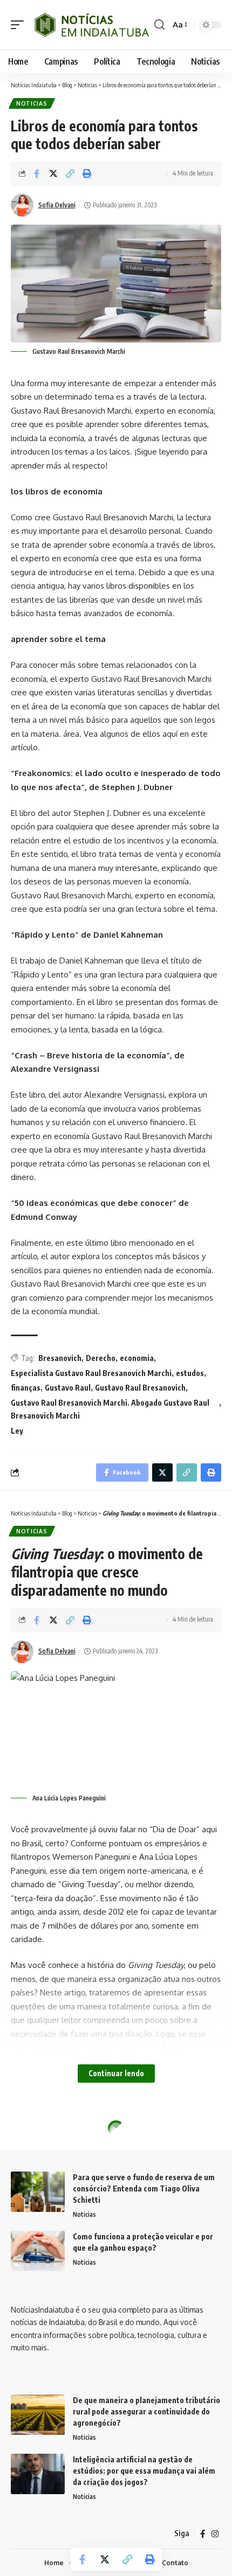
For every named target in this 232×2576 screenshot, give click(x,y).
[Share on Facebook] (37, 173)
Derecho (101, 1358)
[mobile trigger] (20, 25)
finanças (26, 1388)
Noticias (32, 103)
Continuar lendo (116, 2073)
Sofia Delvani (57, 205)
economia (137, 1358)
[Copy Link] (70, 173)
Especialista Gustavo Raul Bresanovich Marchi (91, 1373)
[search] (159, 25)
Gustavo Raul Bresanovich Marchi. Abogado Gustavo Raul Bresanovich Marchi (110, 1409)
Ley (17, 1431)
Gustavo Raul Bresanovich (140, 1388)
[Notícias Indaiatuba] (90, 25)
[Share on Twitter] (53, 173)
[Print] (87, 173)
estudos (190, 1373)
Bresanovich (60, 1358)
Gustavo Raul (68, 1388)
